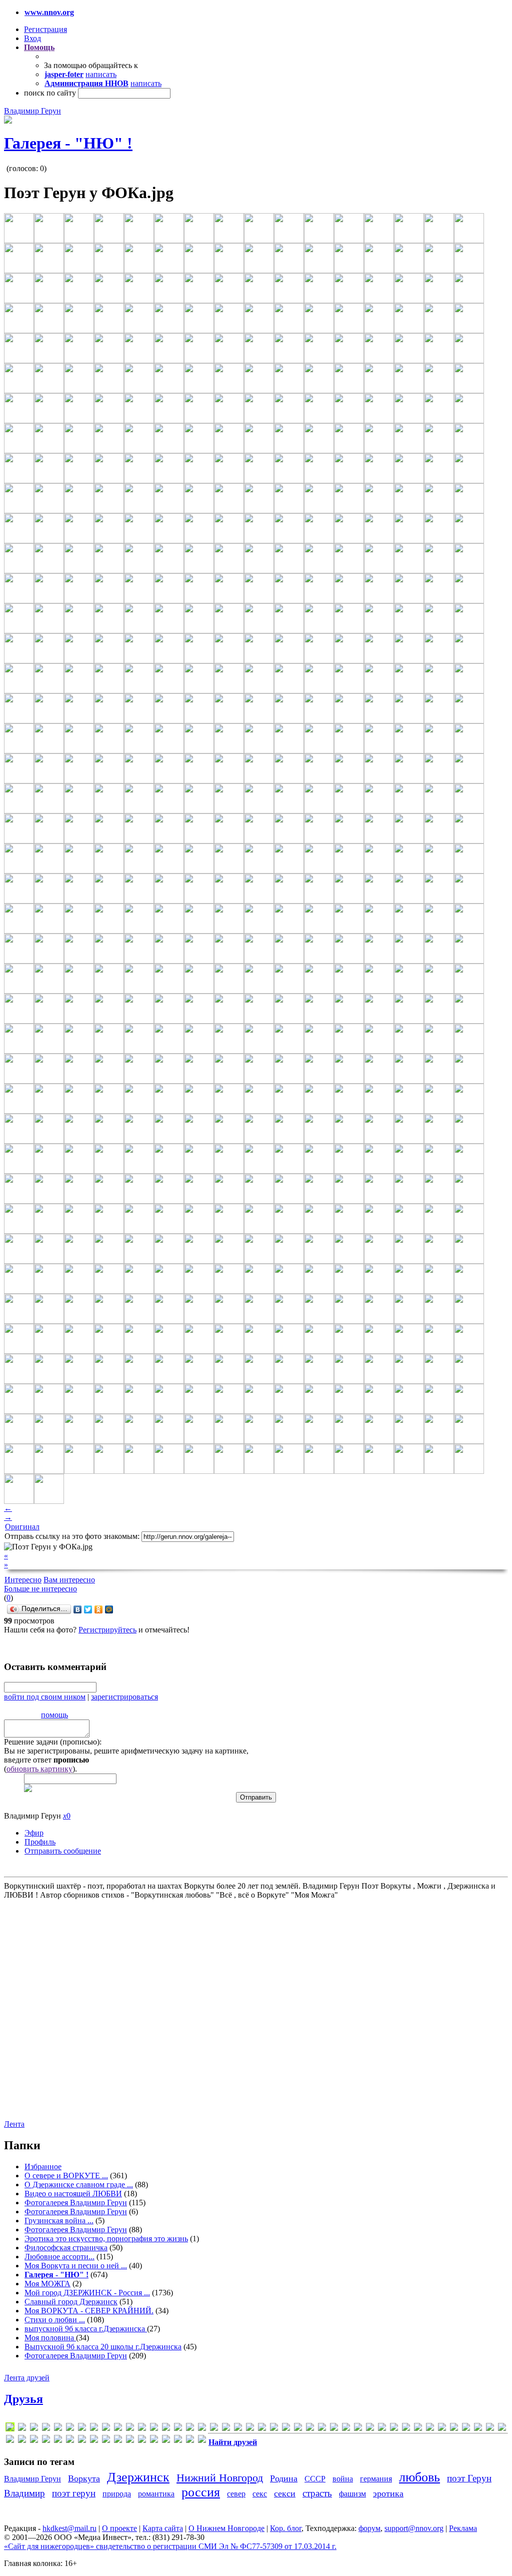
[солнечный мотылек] (130, 2441)
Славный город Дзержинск (71, 2302)
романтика (156, 2494)
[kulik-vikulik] (238, 2429)
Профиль (40, 1842)
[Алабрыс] (394, 2429)
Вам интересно (69, 1580)
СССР (315, 2479)
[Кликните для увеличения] (8, 121)
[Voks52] (358, 2429)
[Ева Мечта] (502, 2429)
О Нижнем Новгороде (226, 2528)
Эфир (34, 1833)
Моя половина (50, 2338)
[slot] (310, 2429)
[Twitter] (88, 1609)
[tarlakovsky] (334, 2429)
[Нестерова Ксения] (94, 2441)
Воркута (84, 2478)
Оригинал (22, 1527)
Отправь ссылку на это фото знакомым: (72, 1536)
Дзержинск (138, 2477)
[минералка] (70, 2441)
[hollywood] (154, 2429)
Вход (32, 38)
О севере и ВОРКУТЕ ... (66, 2176)
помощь (54, 1715)
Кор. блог (286, 2528)
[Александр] (406, 2429)
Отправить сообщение (63, 1851)
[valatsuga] (346, 2429)
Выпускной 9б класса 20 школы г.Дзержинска (103, 2347)
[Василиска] (466, 2429)
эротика (388, 2493)
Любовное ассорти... (59, 2257)
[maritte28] (250, 2429)
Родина (284, 2478)
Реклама (463, 2528)
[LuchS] (10, 2429)
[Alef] (22, 2429)
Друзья (23, 2399)
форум (369, 2528)
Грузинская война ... (59, 2221)
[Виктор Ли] (478, 2429)
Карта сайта (163, 2528)
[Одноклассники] (99, 1609)
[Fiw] (130, 2429)
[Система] (118, 2441)
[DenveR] (46, 2429)
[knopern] (226, 2429)
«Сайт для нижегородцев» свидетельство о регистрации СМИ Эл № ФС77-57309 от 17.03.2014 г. (170, 2546)
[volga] (370, 2429)
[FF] (94, 2429)
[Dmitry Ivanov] (58, 2429)
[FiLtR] (106, 2429)
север (236, 2494)
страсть (317, 2493)
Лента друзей (27, 2378)
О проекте (119, 2528)
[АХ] (430, 2429)
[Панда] (106, 2441)
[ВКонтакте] (78, 1609)
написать (101, 74)
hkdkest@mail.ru (69, 2528)
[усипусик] (166, 2441)
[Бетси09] (442, 2429)
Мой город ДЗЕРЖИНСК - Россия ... (87, 2293)
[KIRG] (214, 2429)
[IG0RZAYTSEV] (166, 2429)
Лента (14, 2124)
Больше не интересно (40, 1589)
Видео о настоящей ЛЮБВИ (73, 2194)
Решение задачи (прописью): (53, 1742)
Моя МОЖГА (47, 2284)
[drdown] (82, 2429)
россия (201, 2492)
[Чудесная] (190, 2441)
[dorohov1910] (70, 2429)
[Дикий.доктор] (490, 2429)
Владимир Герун (32, 111)
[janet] (190, 2429)
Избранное (43, 2167)
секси (285, 2493)
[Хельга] (178, 2441)
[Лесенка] (46, 2441)
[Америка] (418, 2429)
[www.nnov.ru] (382, 2429)
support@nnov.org (414, 2528)
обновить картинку (39, 1769)
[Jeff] (202, 2429)
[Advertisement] (64, 2009)
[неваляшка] (82, 2441)
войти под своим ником (45, 1697)
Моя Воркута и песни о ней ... (76, 2266)
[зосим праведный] (10, 2441)
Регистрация (45, 29)
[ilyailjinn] (178, 2429)
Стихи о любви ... (55, 2320)
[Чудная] (202, 2441)
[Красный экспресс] (34, 2441)
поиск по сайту (50, 93)
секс (260, 2494)
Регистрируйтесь (107, 1630)
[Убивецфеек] (154, 2441)
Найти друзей (233, 2442)
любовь (419, 2477)
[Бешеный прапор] (454, 2429)
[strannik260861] (322, 2429)
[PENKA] (286, 2429)
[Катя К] (22, 2441)
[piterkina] (298, 2429)
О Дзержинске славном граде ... (79, 2185)
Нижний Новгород (220, 2478)
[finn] (118, 2429)
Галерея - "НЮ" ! (68, 143)
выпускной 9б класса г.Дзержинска (86, 2329)
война (343, 2479)
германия (376, 2479)
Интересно (23, 1580)
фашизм (352, 2494)
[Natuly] (274, 2429)
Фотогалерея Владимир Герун (76, 2203)
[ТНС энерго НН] (142, 2441)
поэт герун (74, 2493)
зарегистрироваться (124, 1697)
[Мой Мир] (109, 1609)
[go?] (142, 2429)
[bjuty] (34, 2429)
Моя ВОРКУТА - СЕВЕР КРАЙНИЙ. (89, 2311)
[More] (262, 2429)
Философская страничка (66, 2248)
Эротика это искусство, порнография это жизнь (106, 2239)
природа (117, 2494)
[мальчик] (58, 2441)
